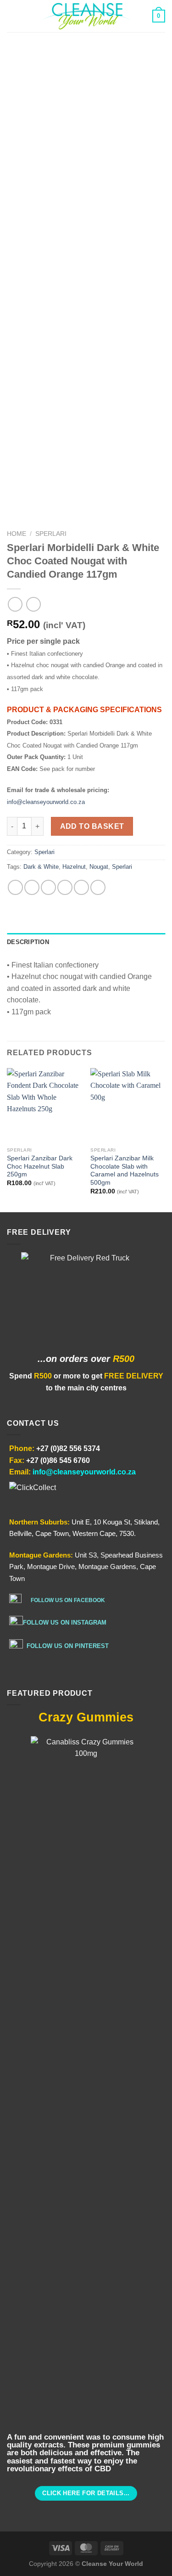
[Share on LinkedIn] (98, 887)
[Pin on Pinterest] (81, 887)
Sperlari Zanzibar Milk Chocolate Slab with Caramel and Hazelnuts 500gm (125, 1170)
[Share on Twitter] (48, 887)
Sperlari (51, 534)
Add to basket (92, 826)
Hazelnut (74, 867)
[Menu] (12, 16)
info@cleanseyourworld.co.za (46, 802)
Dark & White (41, 867)
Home (17, 534)
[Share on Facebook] (32, 887)
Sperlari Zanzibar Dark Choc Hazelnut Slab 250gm (40, 1166)
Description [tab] (28, 942)
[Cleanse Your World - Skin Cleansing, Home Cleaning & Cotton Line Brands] (86, 16)
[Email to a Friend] (65, 887)
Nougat (99, 867)
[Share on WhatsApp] (15, 887)
